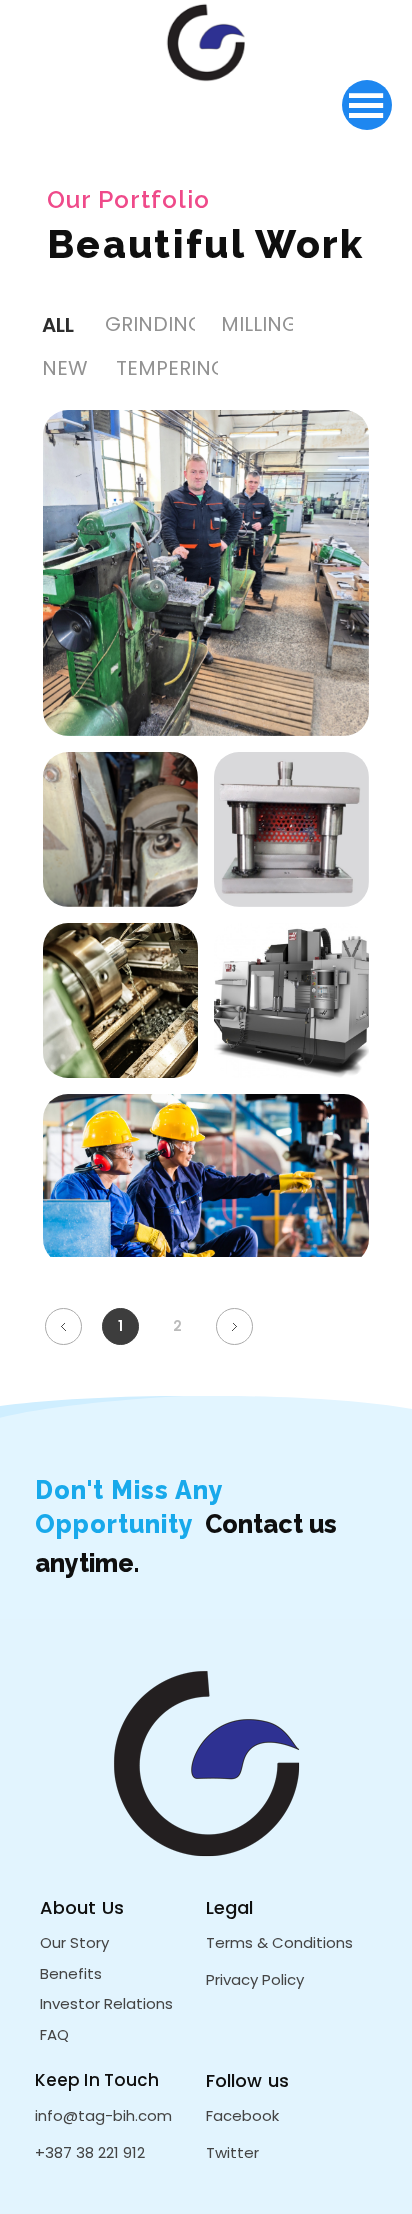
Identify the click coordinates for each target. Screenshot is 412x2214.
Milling (206, 609)
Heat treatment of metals (206, 1215)
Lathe (121, 1036)
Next (234, 1326)
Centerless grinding (121, 865)
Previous (63, 1326)
